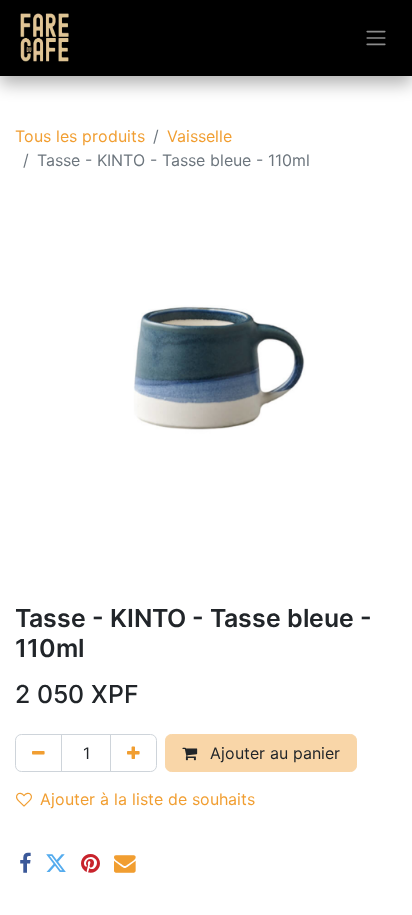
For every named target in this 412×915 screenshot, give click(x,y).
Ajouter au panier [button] (272, 753)
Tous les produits (80, 136)
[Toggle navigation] (376, 38)
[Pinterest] (90, 864)
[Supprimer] (38, 753)
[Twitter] (56, 864)
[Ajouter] (133, 753)
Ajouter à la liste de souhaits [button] (147, 799)
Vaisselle (199, 136)
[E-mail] (125, 864)
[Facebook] (25, 864)
